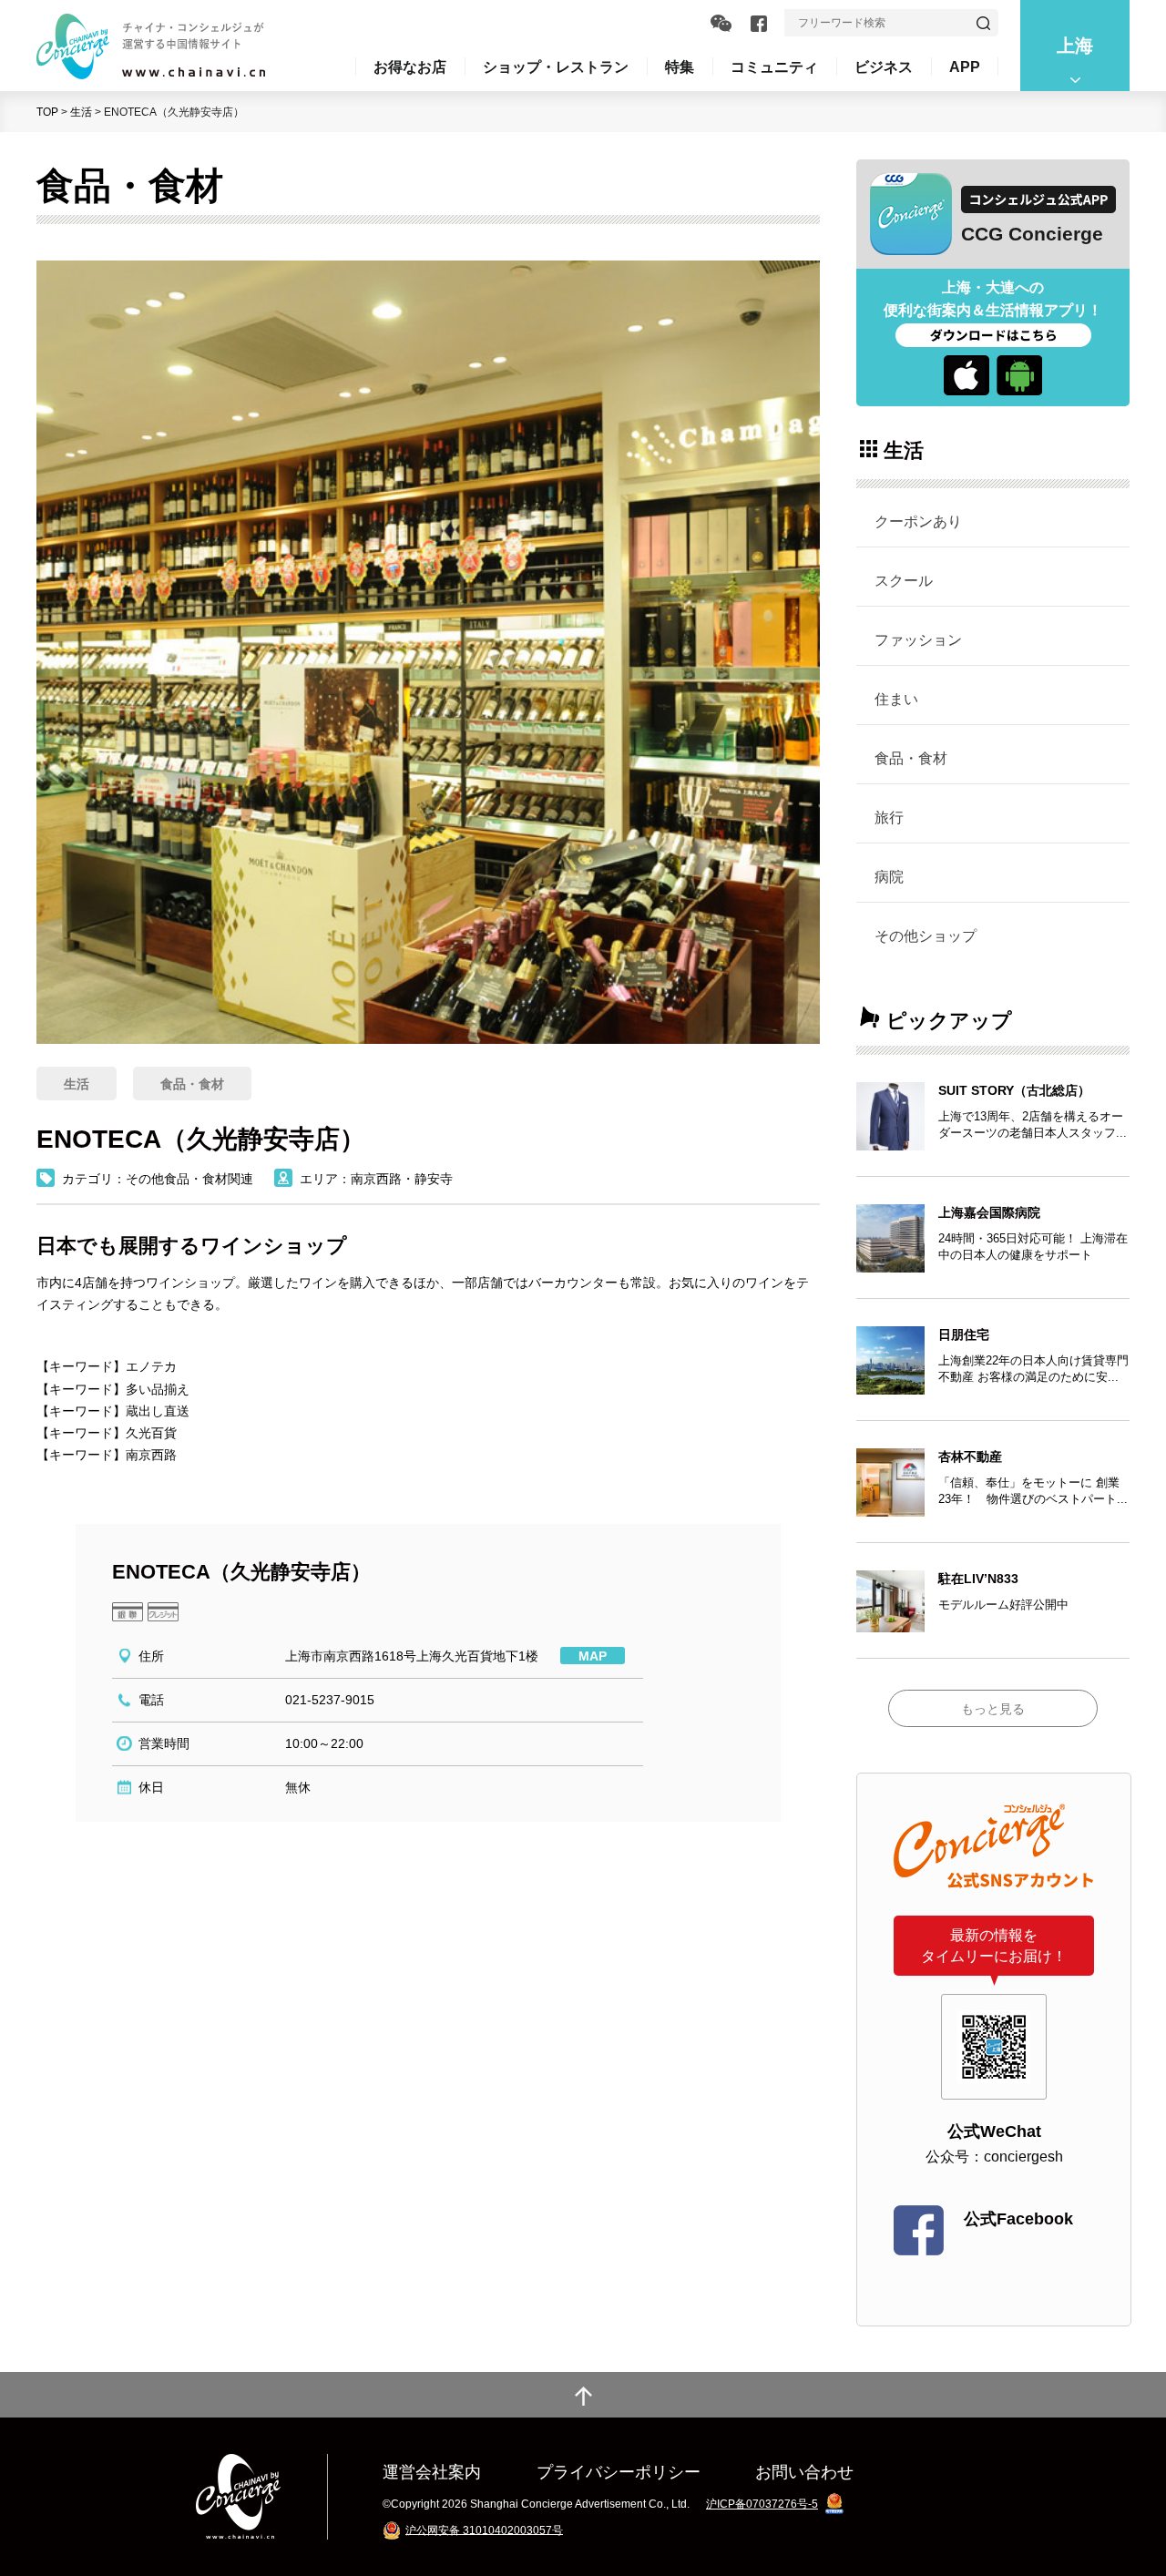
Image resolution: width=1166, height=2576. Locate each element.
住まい (896, 699)
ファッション (918, 639)
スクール (904, 580)
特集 (680, 66)
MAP (593, 1656)
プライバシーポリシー (619, 2472)
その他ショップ (926, 935)
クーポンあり (918, 521)
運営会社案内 (432, 2472)
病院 (889, 876)
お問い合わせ (804, 2472)
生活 (81, 112)
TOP (47, 112)
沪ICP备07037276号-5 (762, 2504)
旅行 (889, 817)
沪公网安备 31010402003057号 (484, 2530)
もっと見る (993, 1709)
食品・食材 (911, 758)
